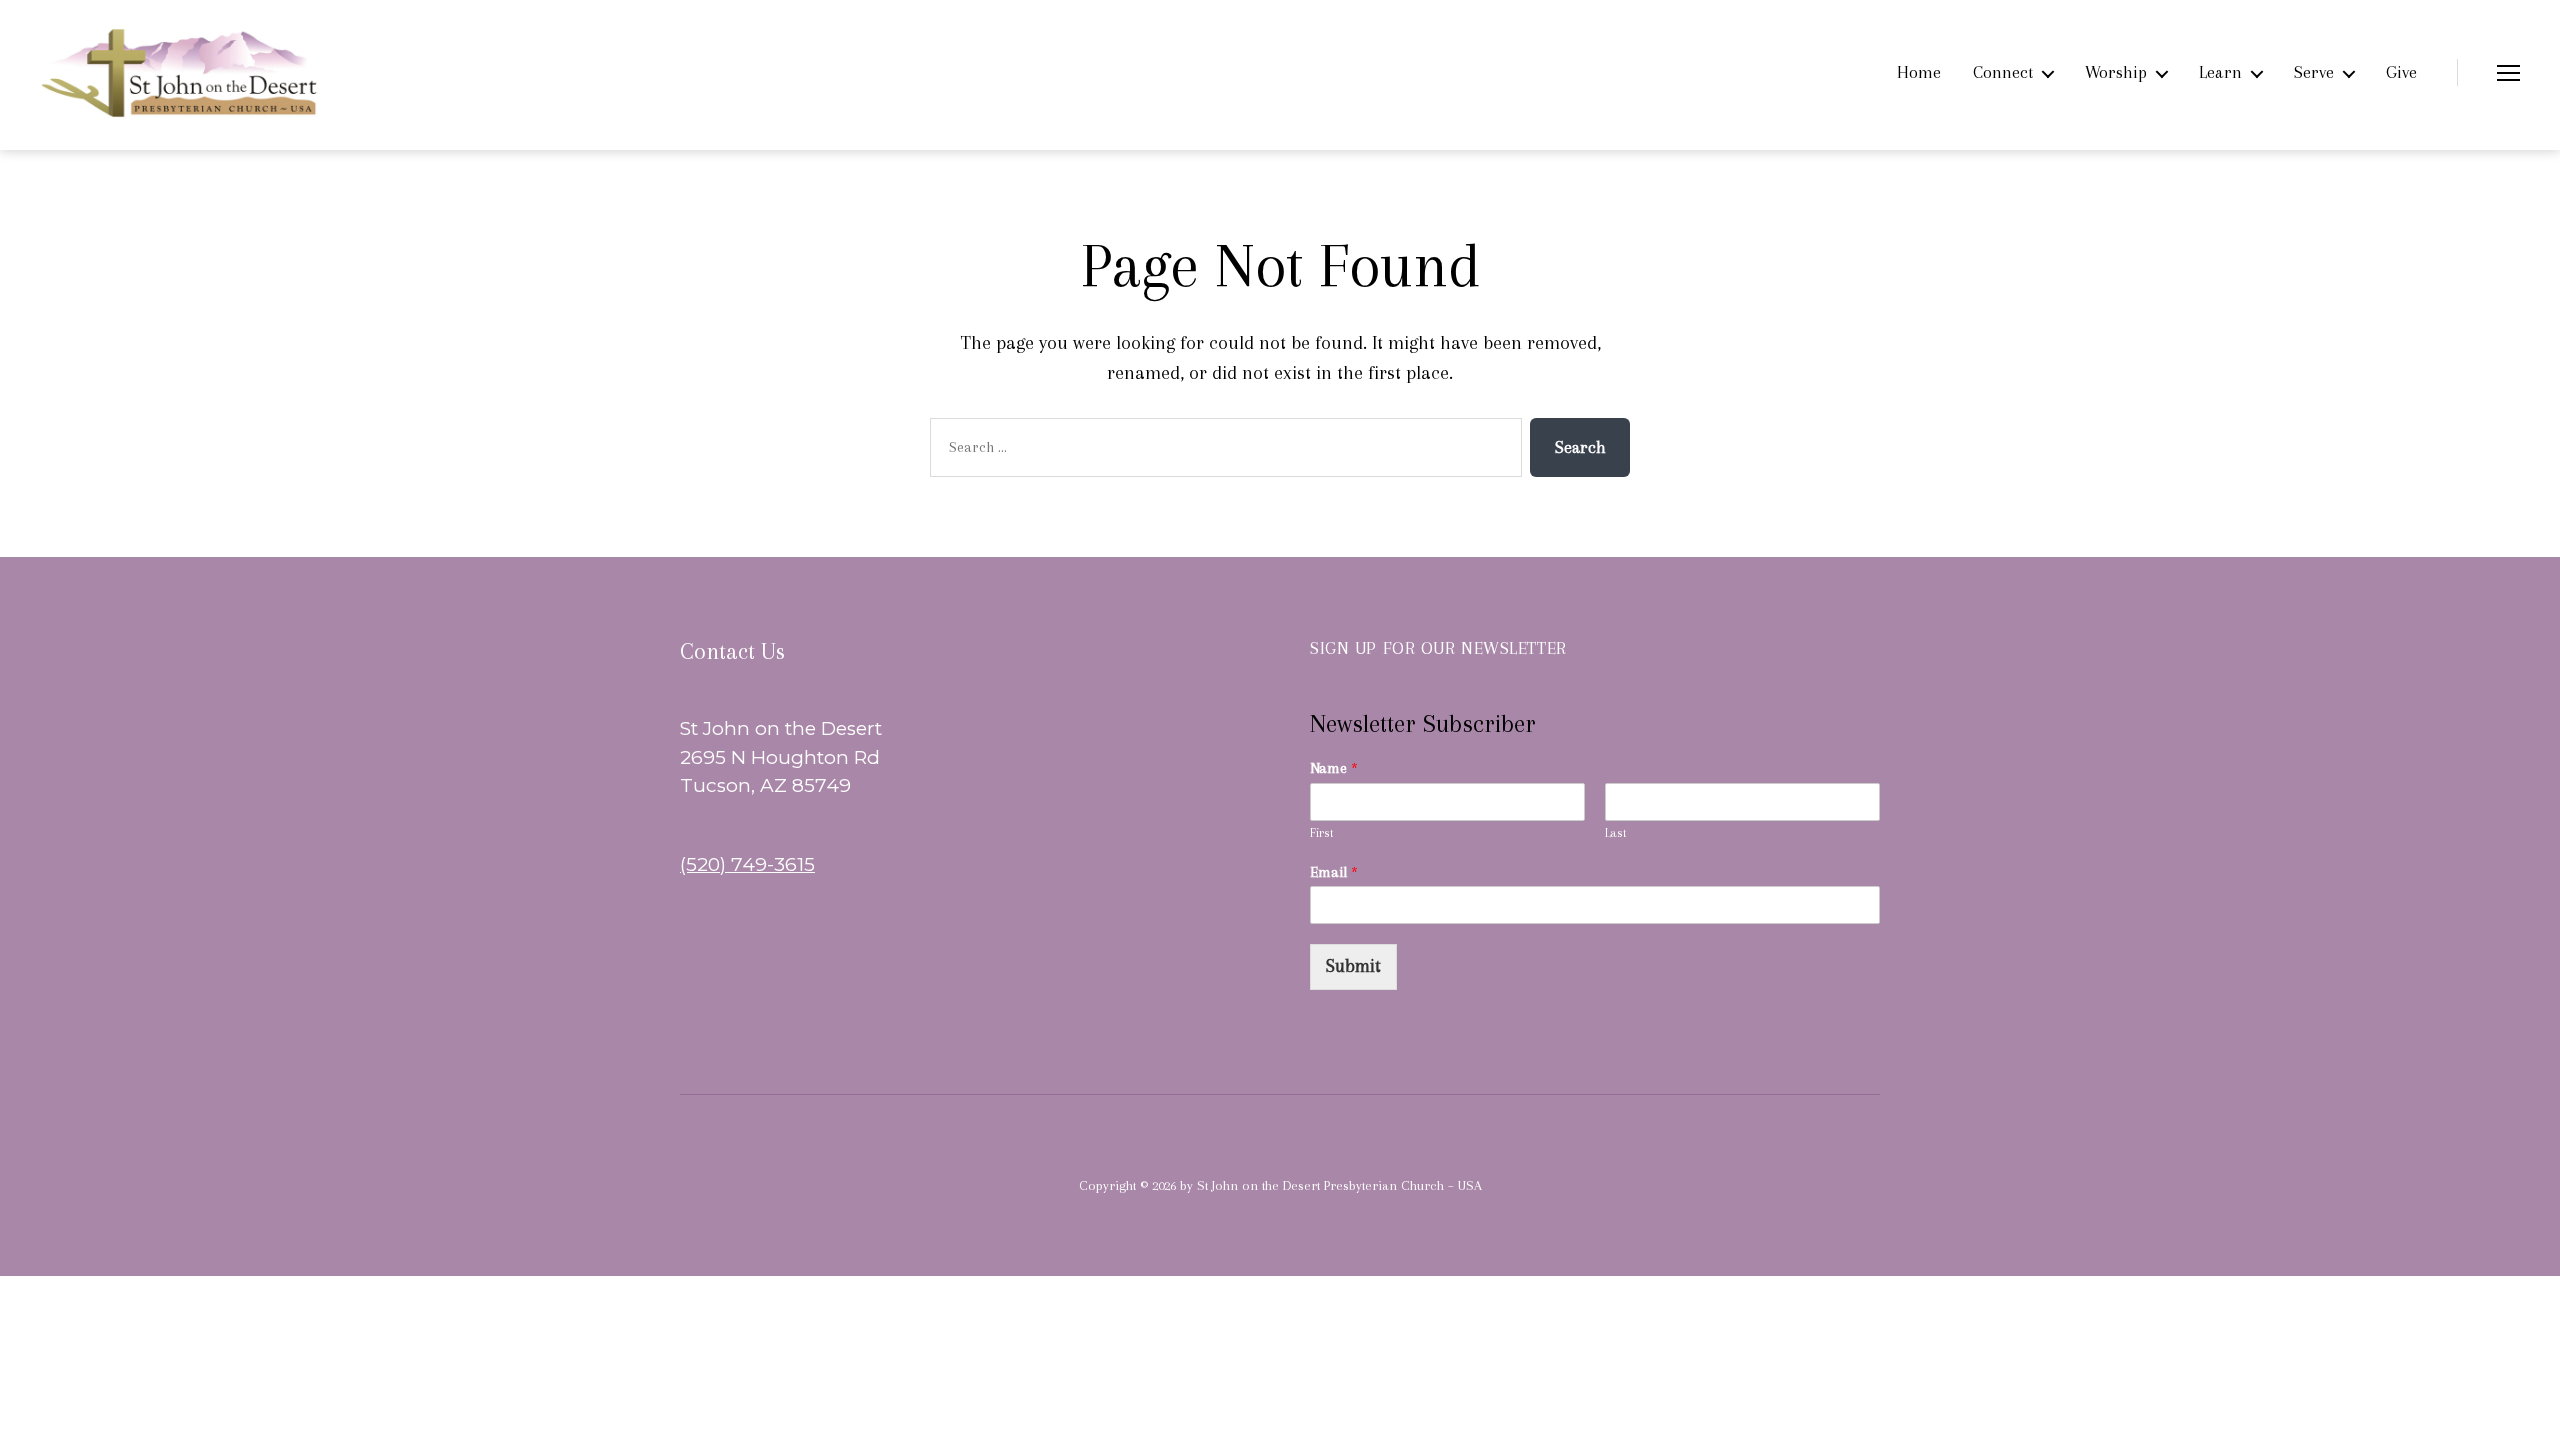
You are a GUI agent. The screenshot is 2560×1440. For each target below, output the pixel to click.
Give (2401, 72)
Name (1334, 768)
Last (1616, 833)
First (1322, 833)
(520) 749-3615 (747, 864)
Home (1919, 72)
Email (1334, 872)
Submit (1353, 966)
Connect (2003, 72)
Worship (2116, 72)
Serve (2314, 72)
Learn (2220, 72)
